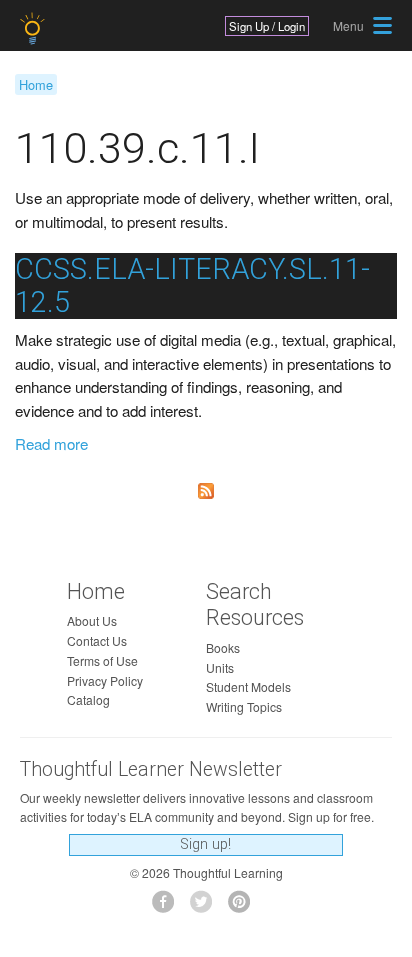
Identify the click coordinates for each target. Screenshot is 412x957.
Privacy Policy (105, 680)
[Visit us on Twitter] (206, 907)
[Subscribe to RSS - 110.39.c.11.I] (206, 491)
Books (223, 647)
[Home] (34, 28)
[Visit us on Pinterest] (244, 907)
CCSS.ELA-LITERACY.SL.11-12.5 (192, 285)
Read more (51, 443)
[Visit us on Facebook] (168, 907)
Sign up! (205, 844)
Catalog (88, 699)
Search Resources (255, 605)
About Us (92, 620)
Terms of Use (102, 660)
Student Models (248, 686)
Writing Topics (244, 706)
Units (220, 667)
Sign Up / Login (267, 26)
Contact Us (97, 640)
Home (36, 84)
